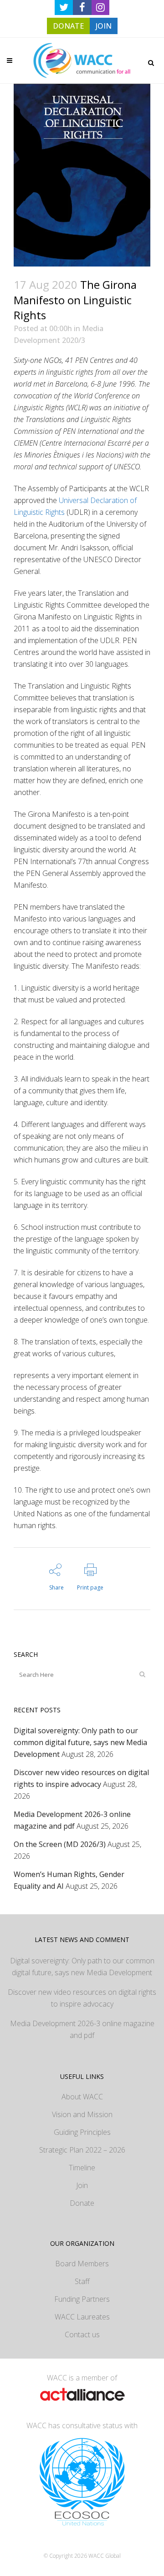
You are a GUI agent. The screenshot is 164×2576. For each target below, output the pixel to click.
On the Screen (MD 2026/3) (60, 1844)
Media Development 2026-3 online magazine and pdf (82, 2029)
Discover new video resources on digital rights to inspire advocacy (82, 1998)
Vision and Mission (82, 2114)
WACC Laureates (82, 2317)
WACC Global (105, 2556)
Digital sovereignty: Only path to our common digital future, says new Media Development (80, 1742)
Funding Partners (82, 2299)
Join (82, 2185)
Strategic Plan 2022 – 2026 (82, 2150)
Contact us (82, 2334)
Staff (82, 2281)
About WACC (82, 2097)
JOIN (104, 26)
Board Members (82, 2264)
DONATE (68, 26)
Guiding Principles (82, 2132)
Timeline (82, 2168)
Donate (82, 2203)
